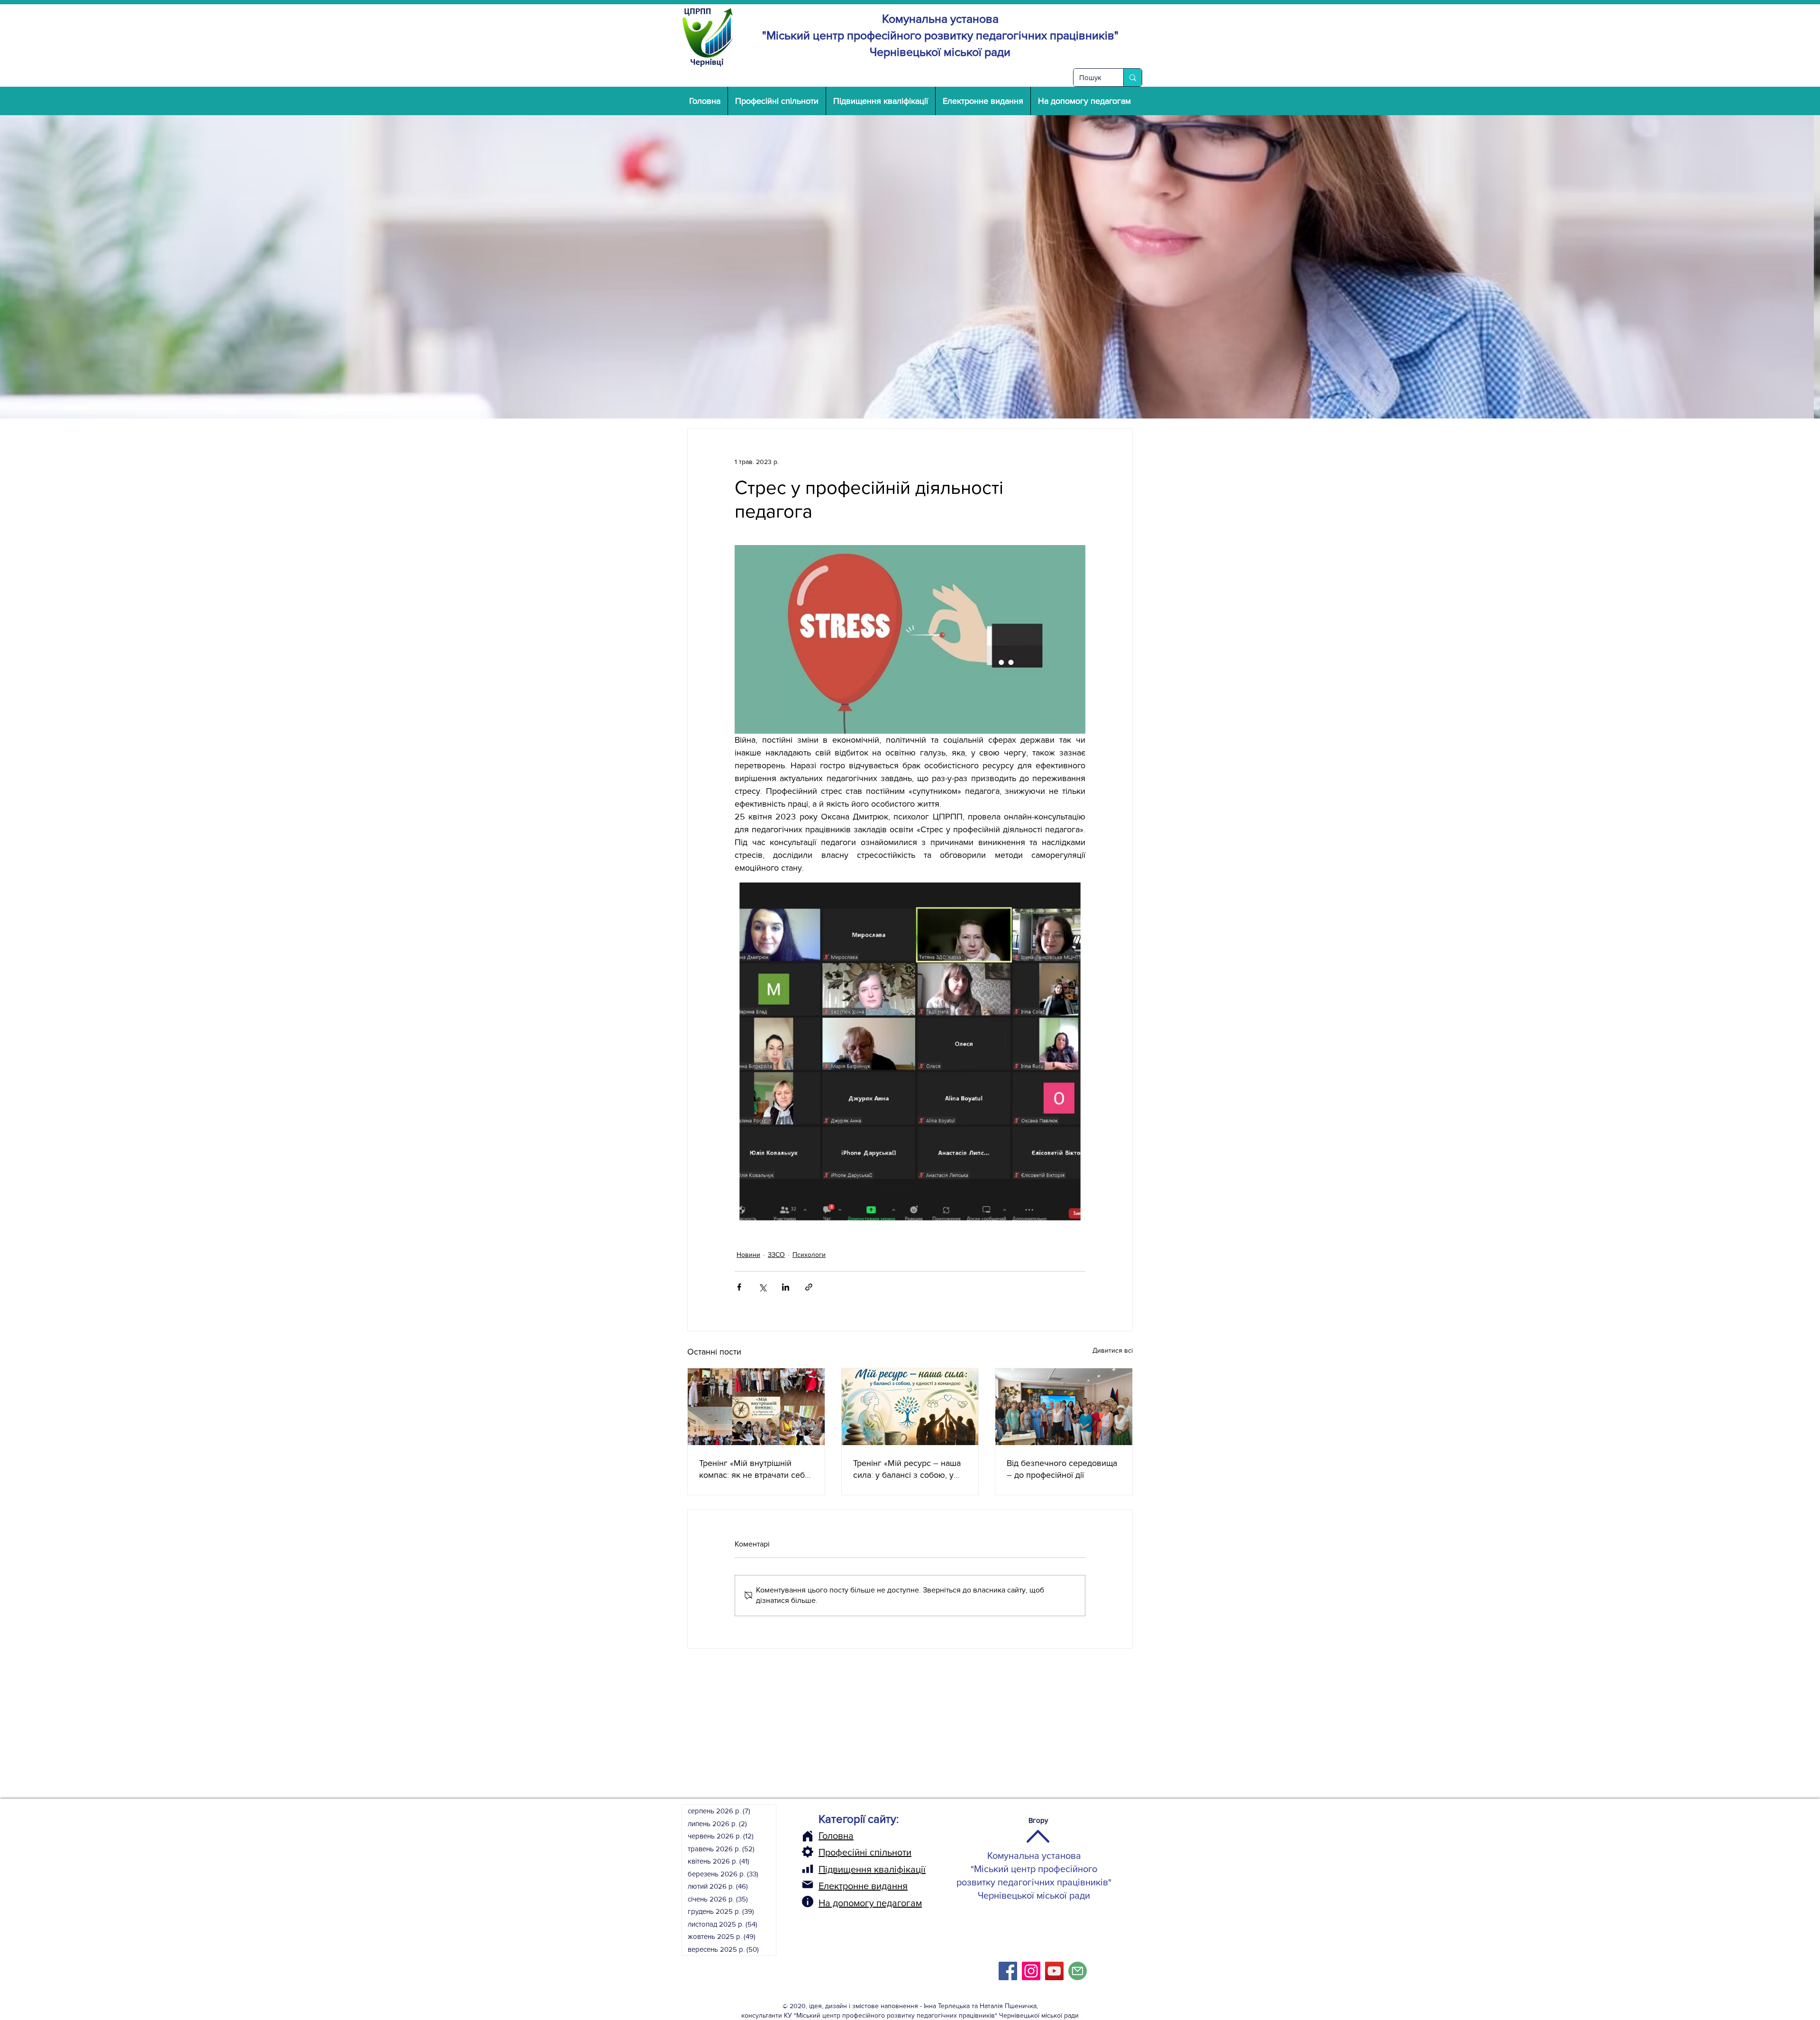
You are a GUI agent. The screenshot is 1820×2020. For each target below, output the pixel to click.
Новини (748, 1255)
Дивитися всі (1113, 1350)
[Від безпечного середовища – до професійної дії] (1064, 1407)
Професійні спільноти (865, 1852)
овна (843, 1836)
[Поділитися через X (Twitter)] (762, 1287)
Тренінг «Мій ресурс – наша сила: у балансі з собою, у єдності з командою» (907, 1470)
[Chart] (808, 1869)
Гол (826, 1836)
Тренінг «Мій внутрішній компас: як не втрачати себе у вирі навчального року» (754, 1470)
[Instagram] (1031, 1971)
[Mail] (808, 1884)
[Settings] (808, 1852)
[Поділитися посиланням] (809, 1287)
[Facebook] (1008, 1971)
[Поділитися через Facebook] (739, 1287)
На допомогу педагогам (870, 1903)
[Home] (808, 1836)
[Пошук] (1133, 77)
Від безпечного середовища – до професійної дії (1062, 1469)
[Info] (808, 1902)
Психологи (809, 1255)
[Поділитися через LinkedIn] (786, 1287)
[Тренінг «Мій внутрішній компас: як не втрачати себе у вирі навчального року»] (756, 1407)
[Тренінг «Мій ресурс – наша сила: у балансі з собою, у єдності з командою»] (910, 1407)
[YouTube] (1054, 1971)
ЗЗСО (776, 1255)
